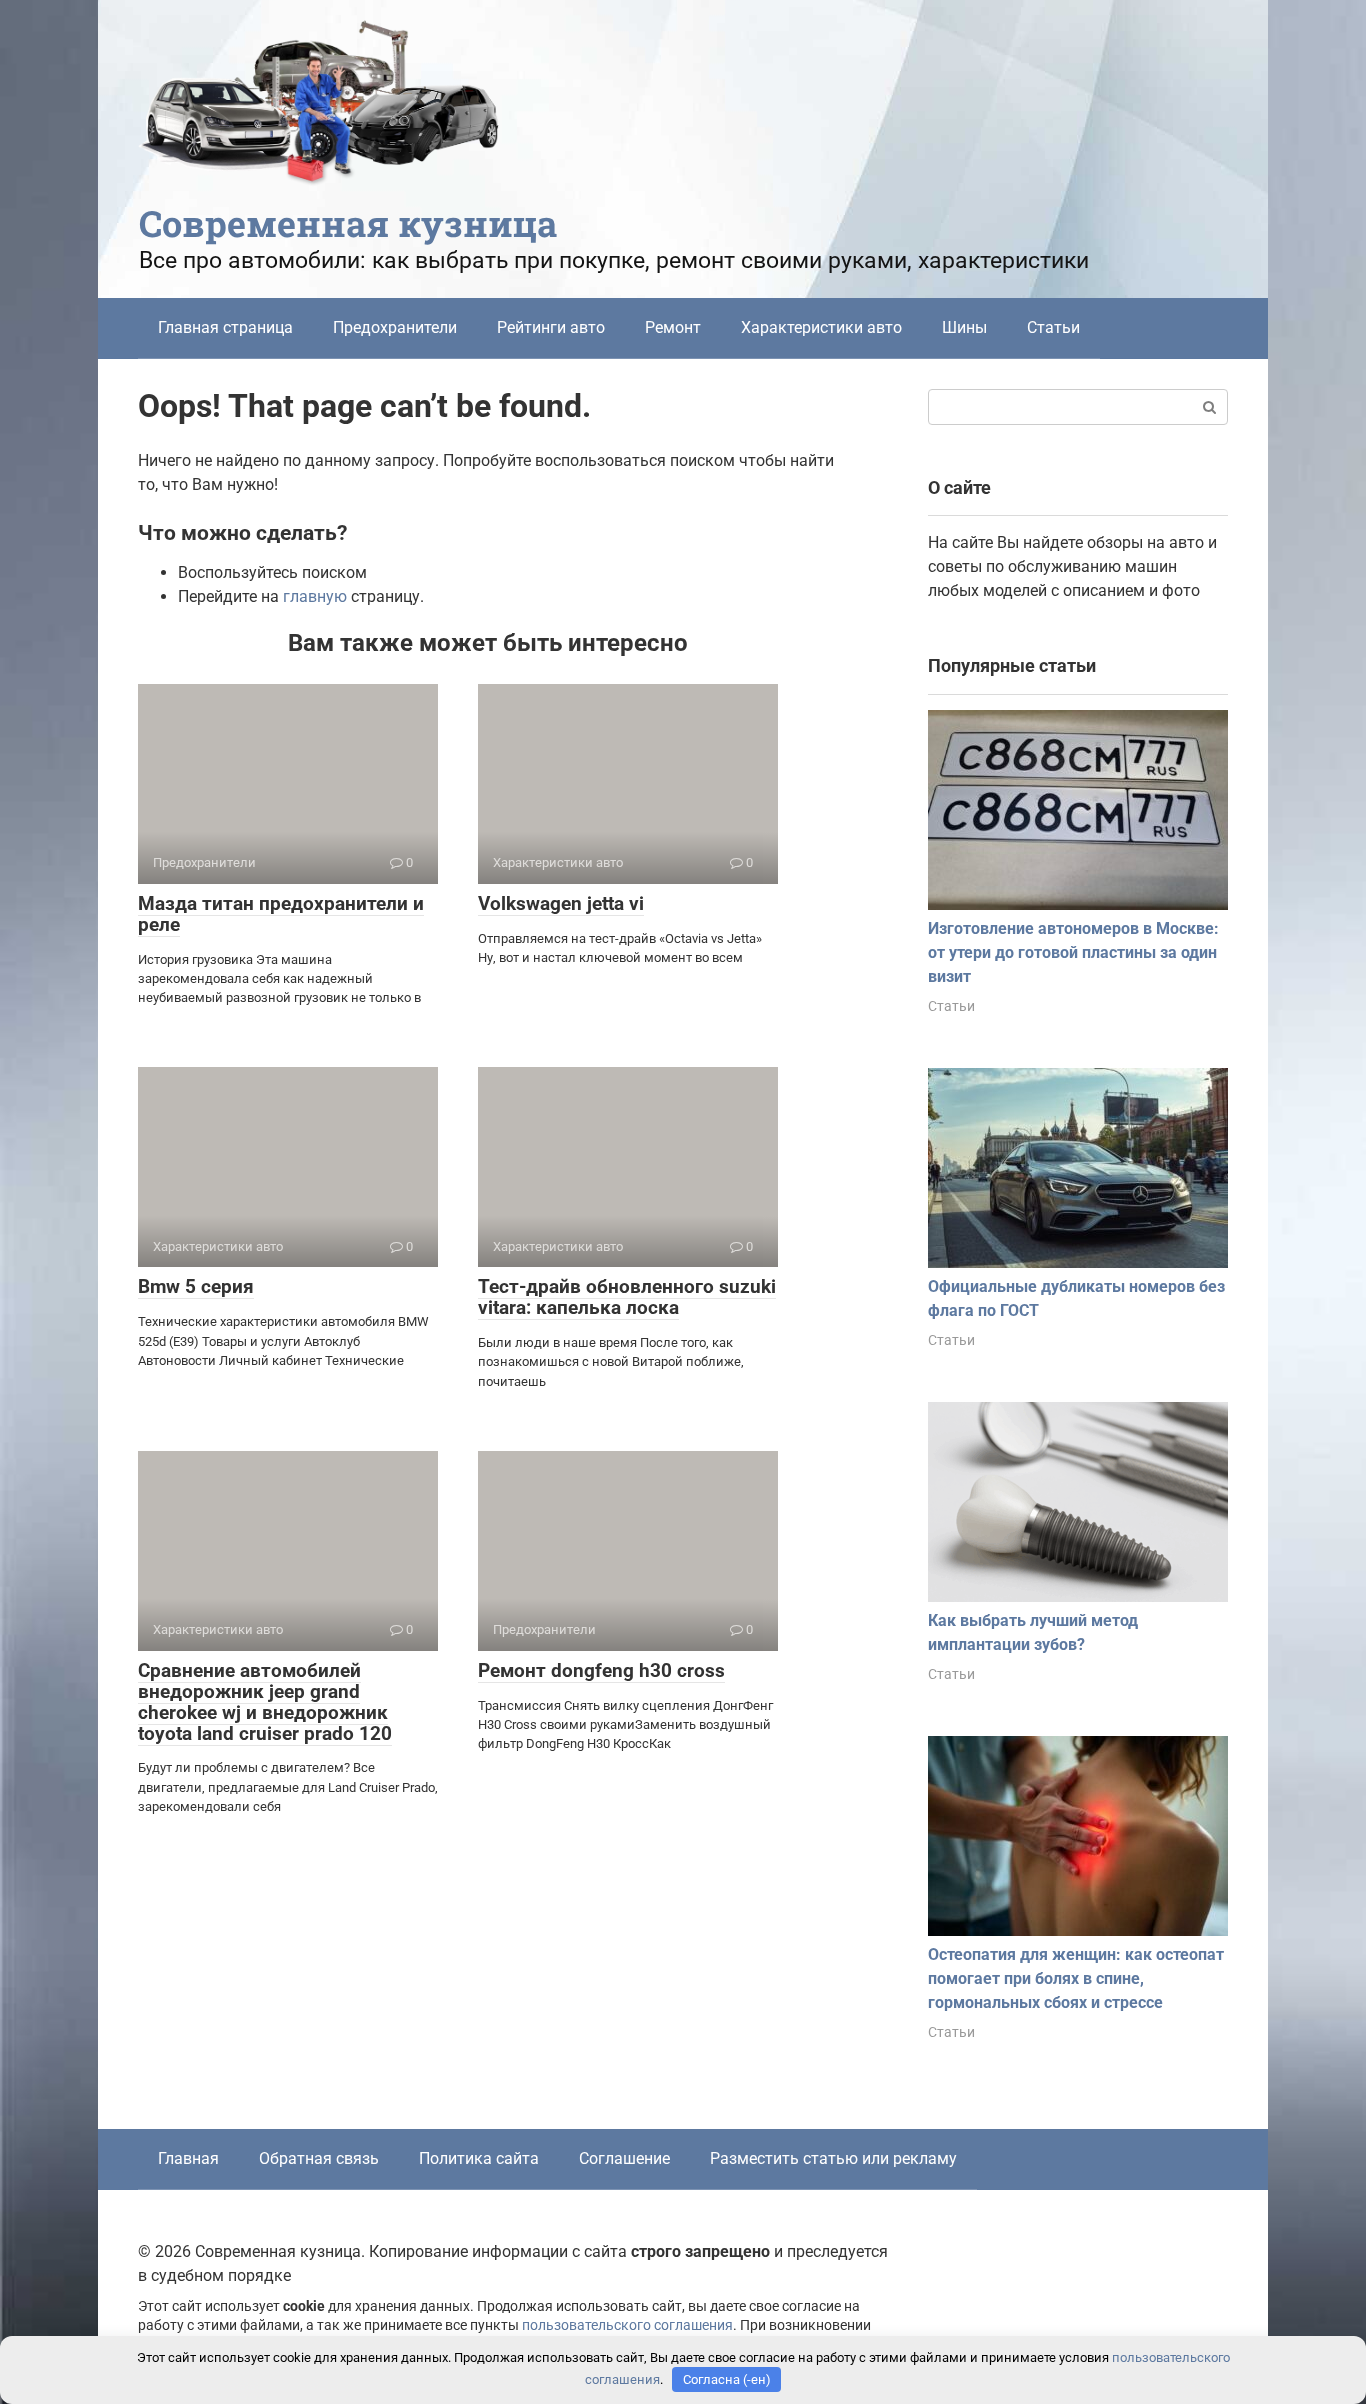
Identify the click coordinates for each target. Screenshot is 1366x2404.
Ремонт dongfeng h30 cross (601, 1670)
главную (315, 596)
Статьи (1053, 327)
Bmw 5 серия (196, 1286)
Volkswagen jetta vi (561, 903)
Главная (188, 2158)
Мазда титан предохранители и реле (281, 914)
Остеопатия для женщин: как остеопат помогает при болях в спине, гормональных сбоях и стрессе (1076, 1978)
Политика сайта (479, 2158)
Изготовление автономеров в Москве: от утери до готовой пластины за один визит (1073, 952)
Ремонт (673, 327)
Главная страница (225, 327)
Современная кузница (348, 223)
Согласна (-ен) (727, 2379)
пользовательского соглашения (627, 2325)
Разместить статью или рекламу (833, 2158)
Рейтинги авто (551, 327)
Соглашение (624, 2158)
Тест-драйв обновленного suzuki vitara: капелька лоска (627, 1297)
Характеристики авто (821, 327)
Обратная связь (319, 2158)
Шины (964, 327)
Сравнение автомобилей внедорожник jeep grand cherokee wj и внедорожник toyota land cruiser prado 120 (265, 1702)
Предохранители (395, 327)
